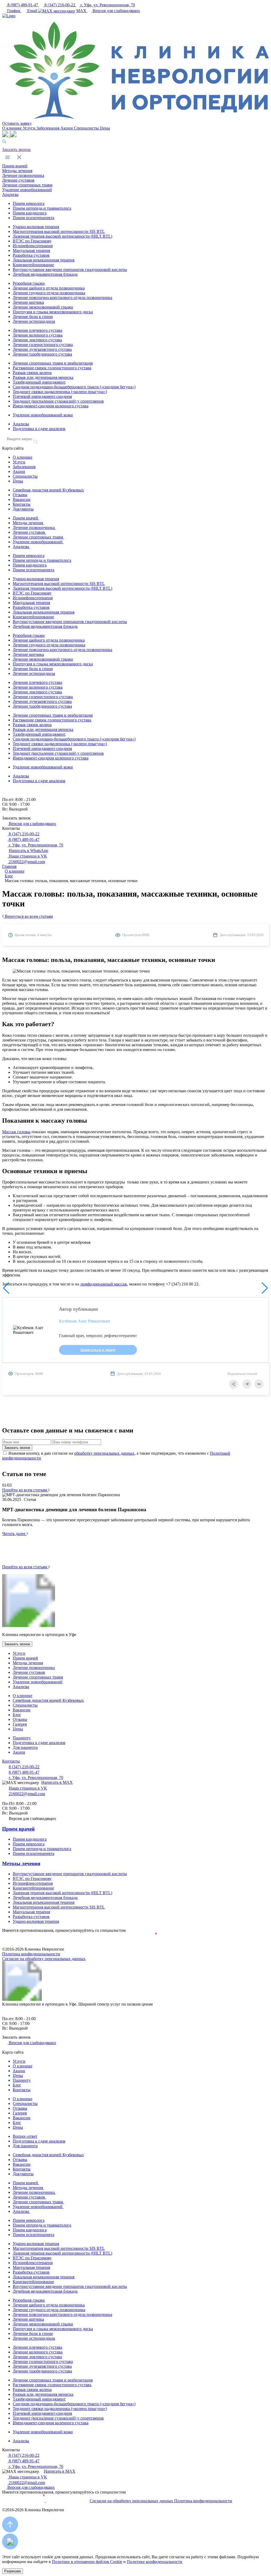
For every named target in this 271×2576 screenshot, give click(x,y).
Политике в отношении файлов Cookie (87, 2562)
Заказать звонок (16, 149)
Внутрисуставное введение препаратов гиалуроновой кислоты (70, 269)
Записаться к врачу (98, 1350)
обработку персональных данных (104, 1453)
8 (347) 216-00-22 (60, 5)
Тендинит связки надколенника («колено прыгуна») (60, 392)
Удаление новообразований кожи (43, 415)
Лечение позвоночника (23, 175)
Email (32, 11)
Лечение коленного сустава (38, 335)
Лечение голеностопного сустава (43, 345)
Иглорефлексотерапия (33, 246)
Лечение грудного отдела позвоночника (49, 293)
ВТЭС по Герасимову (32, 241)
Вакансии (22, 499)
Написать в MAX (57, 1782)
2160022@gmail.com (26, 862)
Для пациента (25, 1747)
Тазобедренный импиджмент (39, 382)
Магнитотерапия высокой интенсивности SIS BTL (59, 231)
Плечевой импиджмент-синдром (42, 396)
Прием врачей (15, 166)
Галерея (20, 1724)
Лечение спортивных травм (27, 185)
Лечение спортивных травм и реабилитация (53, 363)
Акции (67, 128)
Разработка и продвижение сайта (136, 1945)
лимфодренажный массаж (104, 1284)
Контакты (22, 504)
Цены (105, 128)
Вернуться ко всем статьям (28, 916)
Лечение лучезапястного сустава (42, 349)
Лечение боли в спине (33, 317)
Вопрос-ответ (25, 2136)
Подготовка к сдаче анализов (39, 429)
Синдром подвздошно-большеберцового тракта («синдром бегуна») (74, 387)
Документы (23, 509)
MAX (82, 11)
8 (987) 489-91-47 (23, 5)
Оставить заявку (17, 123)
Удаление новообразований (27, 190)
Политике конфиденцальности (155, 2562)
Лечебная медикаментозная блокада (45, 274)
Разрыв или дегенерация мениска (43, 377)
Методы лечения (17, 171)
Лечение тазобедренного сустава (42, 354)
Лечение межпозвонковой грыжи (43, 307)
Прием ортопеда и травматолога (42, 208)
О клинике (12, 128)
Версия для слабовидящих (116, 11)
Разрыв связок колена (32, 373)
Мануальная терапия (31, 250)
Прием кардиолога (30, 213)
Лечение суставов (18, 180)
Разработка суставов (31, 255)
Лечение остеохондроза (34, 321)
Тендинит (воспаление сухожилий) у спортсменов (58, 401)
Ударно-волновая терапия (36, 227)
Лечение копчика (28, 302)
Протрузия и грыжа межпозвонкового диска (53, 312)
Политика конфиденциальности (31, 1954)
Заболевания (48, 128)
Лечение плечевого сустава (37, 330)
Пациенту (22, 1738)
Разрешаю (13, 2571)
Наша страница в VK (27, 856)
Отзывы (20, 495)
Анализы (10, 194)
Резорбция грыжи (29, 283)
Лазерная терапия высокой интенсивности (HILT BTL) (62, 236)
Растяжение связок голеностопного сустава (52, 368)
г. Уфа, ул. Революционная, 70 (107, 5)
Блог (17, 1715)
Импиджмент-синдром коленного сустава (51, 406)
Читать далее (14, 1534)
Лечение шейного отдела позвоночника (49, 288)
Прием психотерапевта (33, 218)
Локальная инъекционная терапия (44, 260)
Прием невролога (29, 203)
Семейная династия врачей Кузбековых (48, 490)
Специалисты (87, 128)
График (14, 11)
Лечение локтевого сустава (37, 340)
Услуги (30, 128)
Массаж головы (16, 1132)
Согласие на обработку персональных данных (44, 1959)
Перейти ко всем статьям (25, 1490)
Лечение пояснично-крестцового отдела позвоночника (62, 298)
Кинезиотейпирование (33, 265)
